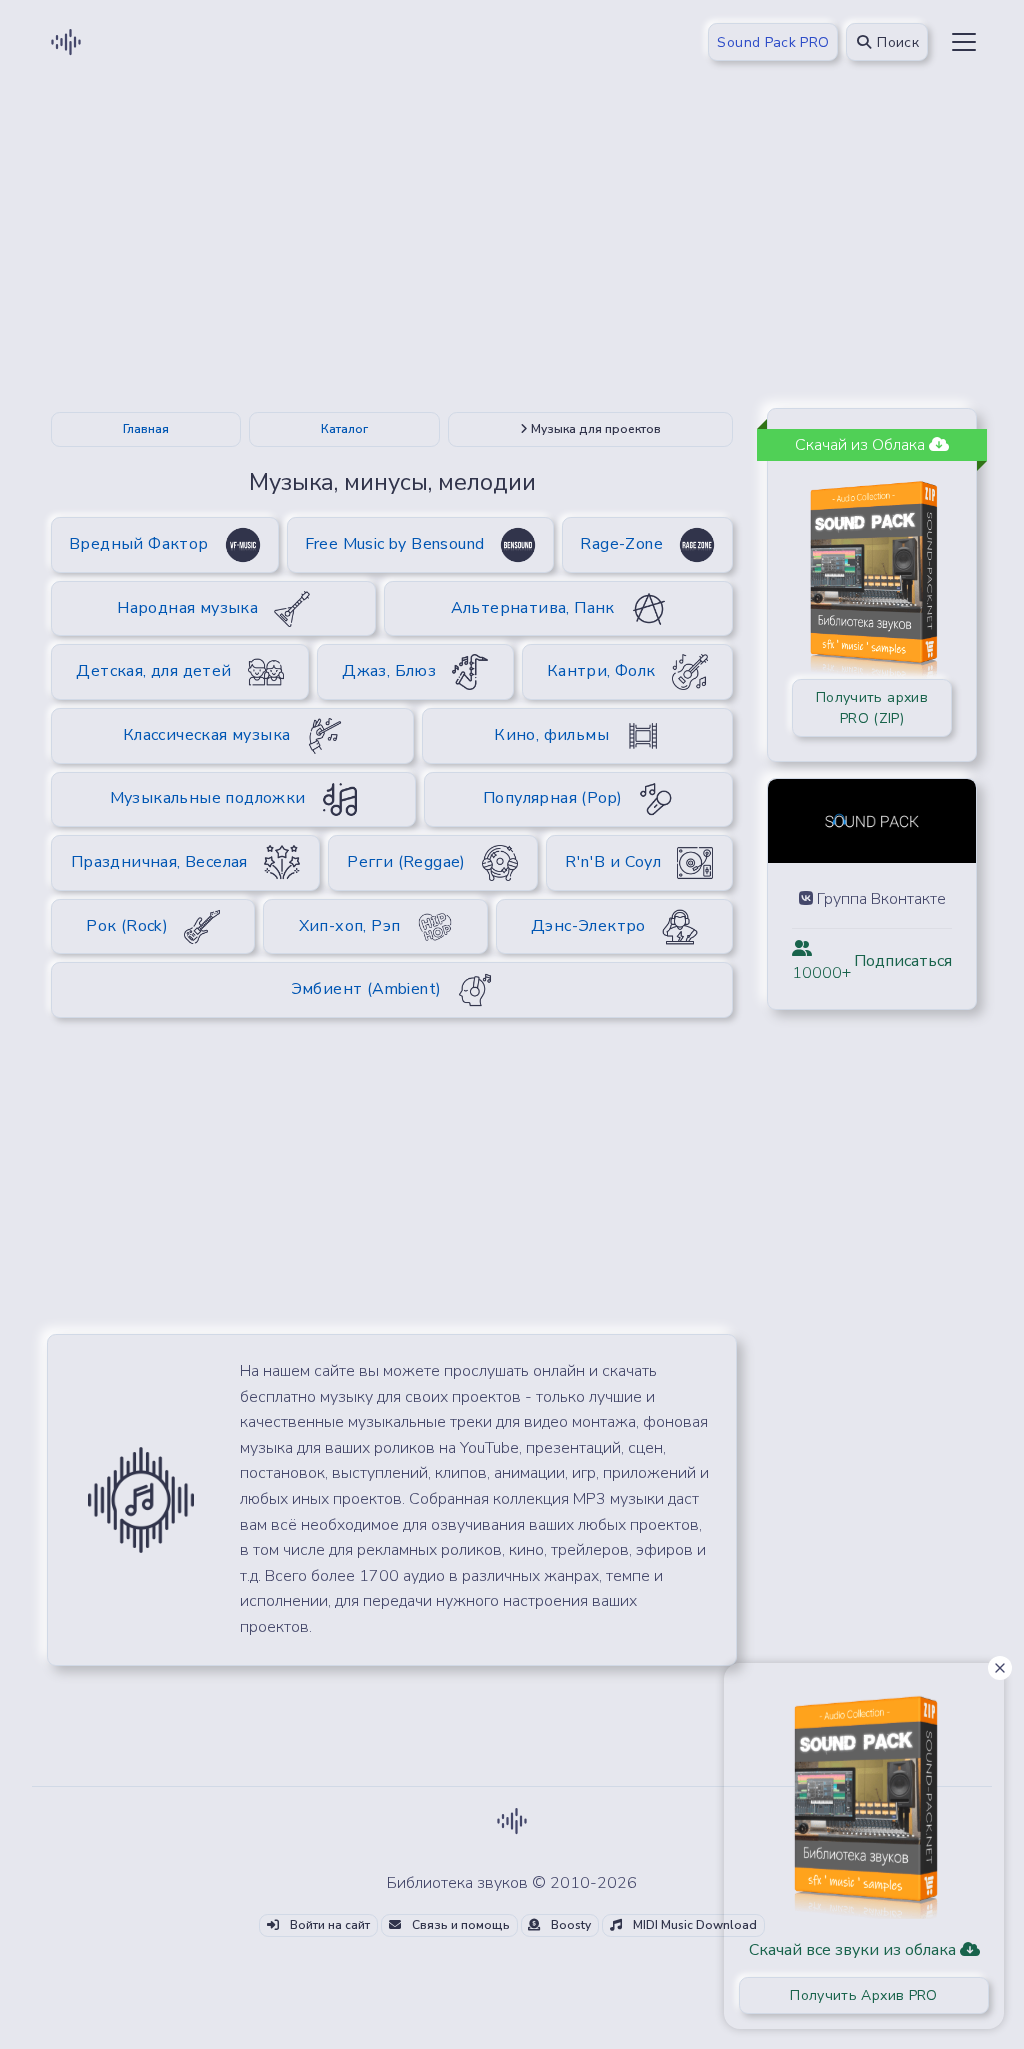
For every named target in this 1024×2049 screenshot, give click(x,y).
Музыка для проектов (594, 429)
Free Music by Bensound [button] (395, 544)
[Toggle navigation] (964, 42)
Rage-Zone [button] (621, 544)
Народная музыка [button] (187, 608)
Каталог (344, 429)
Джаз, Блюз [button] (389, 671)
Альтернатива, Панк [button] (533, 608)
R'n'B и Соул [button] (613, 862)
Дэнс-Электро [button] (588, 926)
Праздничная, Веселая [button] (159, 862)
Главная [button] (146, 429)
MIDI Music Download (693, 1925)
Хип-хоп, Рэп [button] (350, 926)
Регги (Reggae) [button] (406, 862)
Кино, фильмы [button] (551, 735)
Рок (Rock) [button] (127, 926)
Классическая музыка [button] (207, 735)
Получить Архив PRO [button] (863, 1995)
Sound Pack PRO (773, 42)
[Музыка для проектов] (141, 1499)
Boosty (569, 1925)
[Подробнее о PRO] (864, 1800)
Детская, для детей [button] (153, 671)
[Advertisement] (512, 252)
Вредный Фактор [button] (139, 544)
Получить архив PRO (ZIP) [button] (872, 708)
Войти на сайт (328, 1925)
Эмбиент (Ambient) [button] (366, 989)
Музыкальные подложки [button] (208, 798)
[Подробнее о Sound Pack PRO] (872, 571)
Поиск (896, 42)
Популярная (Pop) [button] (552, 798)
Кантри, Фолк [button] (601, 671)
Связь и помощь (459, 1925)
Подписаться (903, 961)
